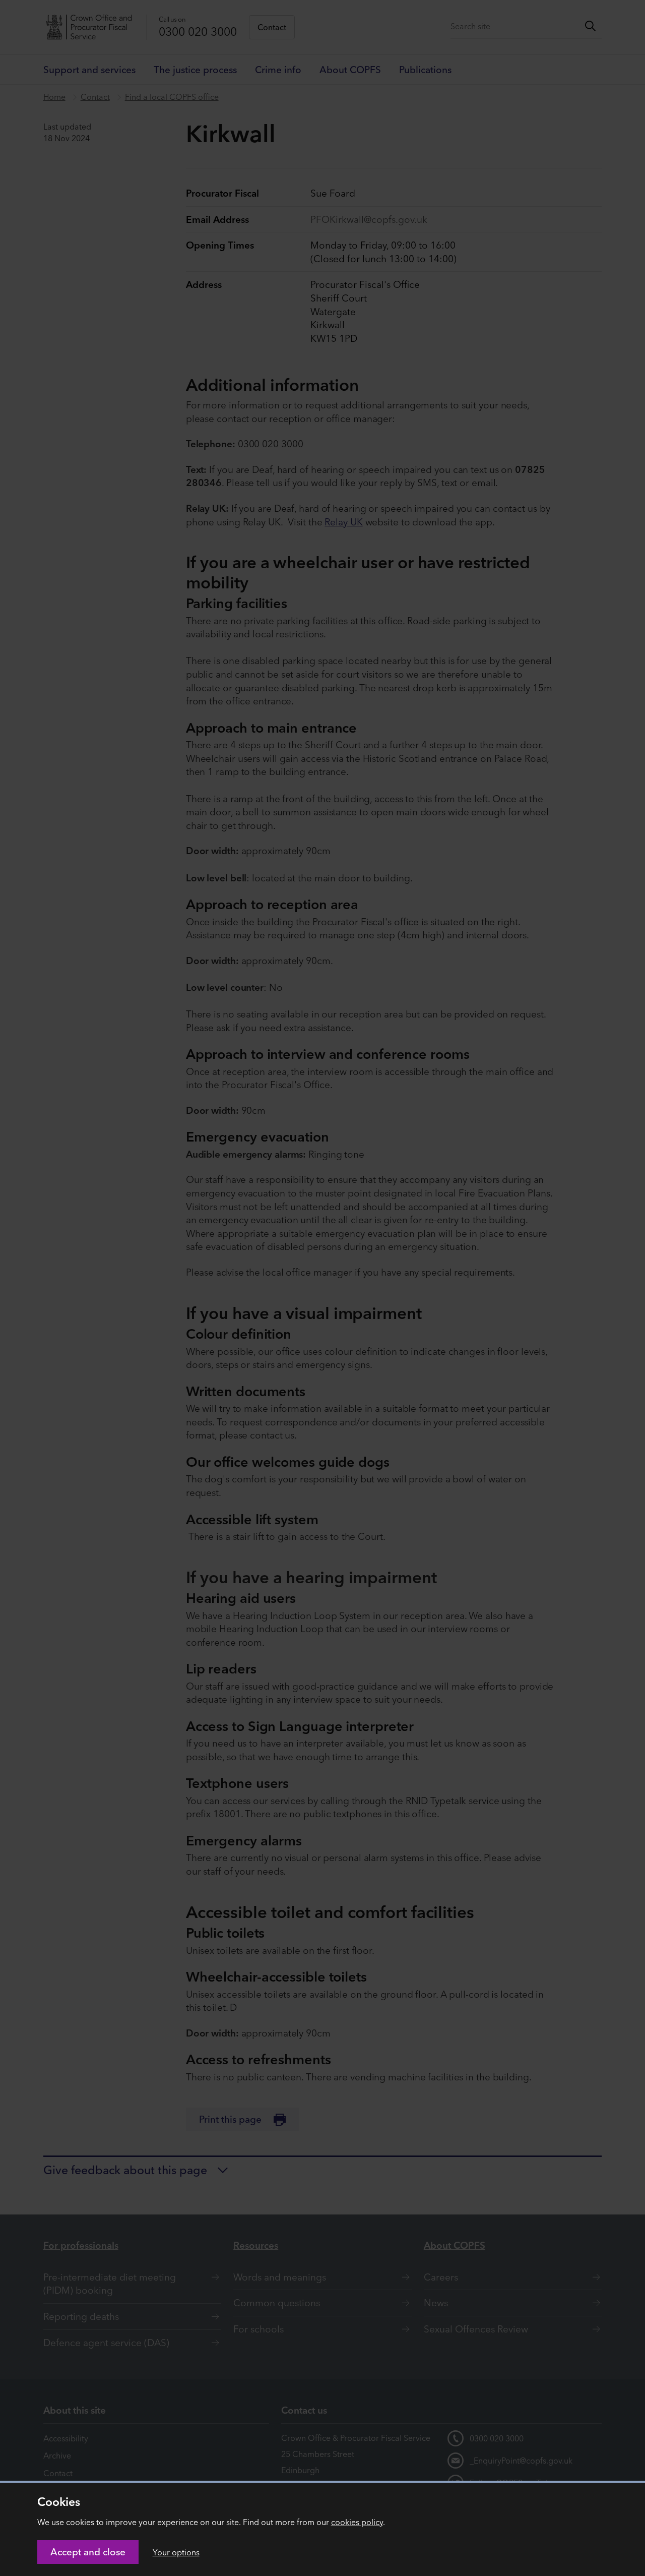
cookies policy (357, 2522)
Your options (176, 2552)
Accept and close (88, 2552)
